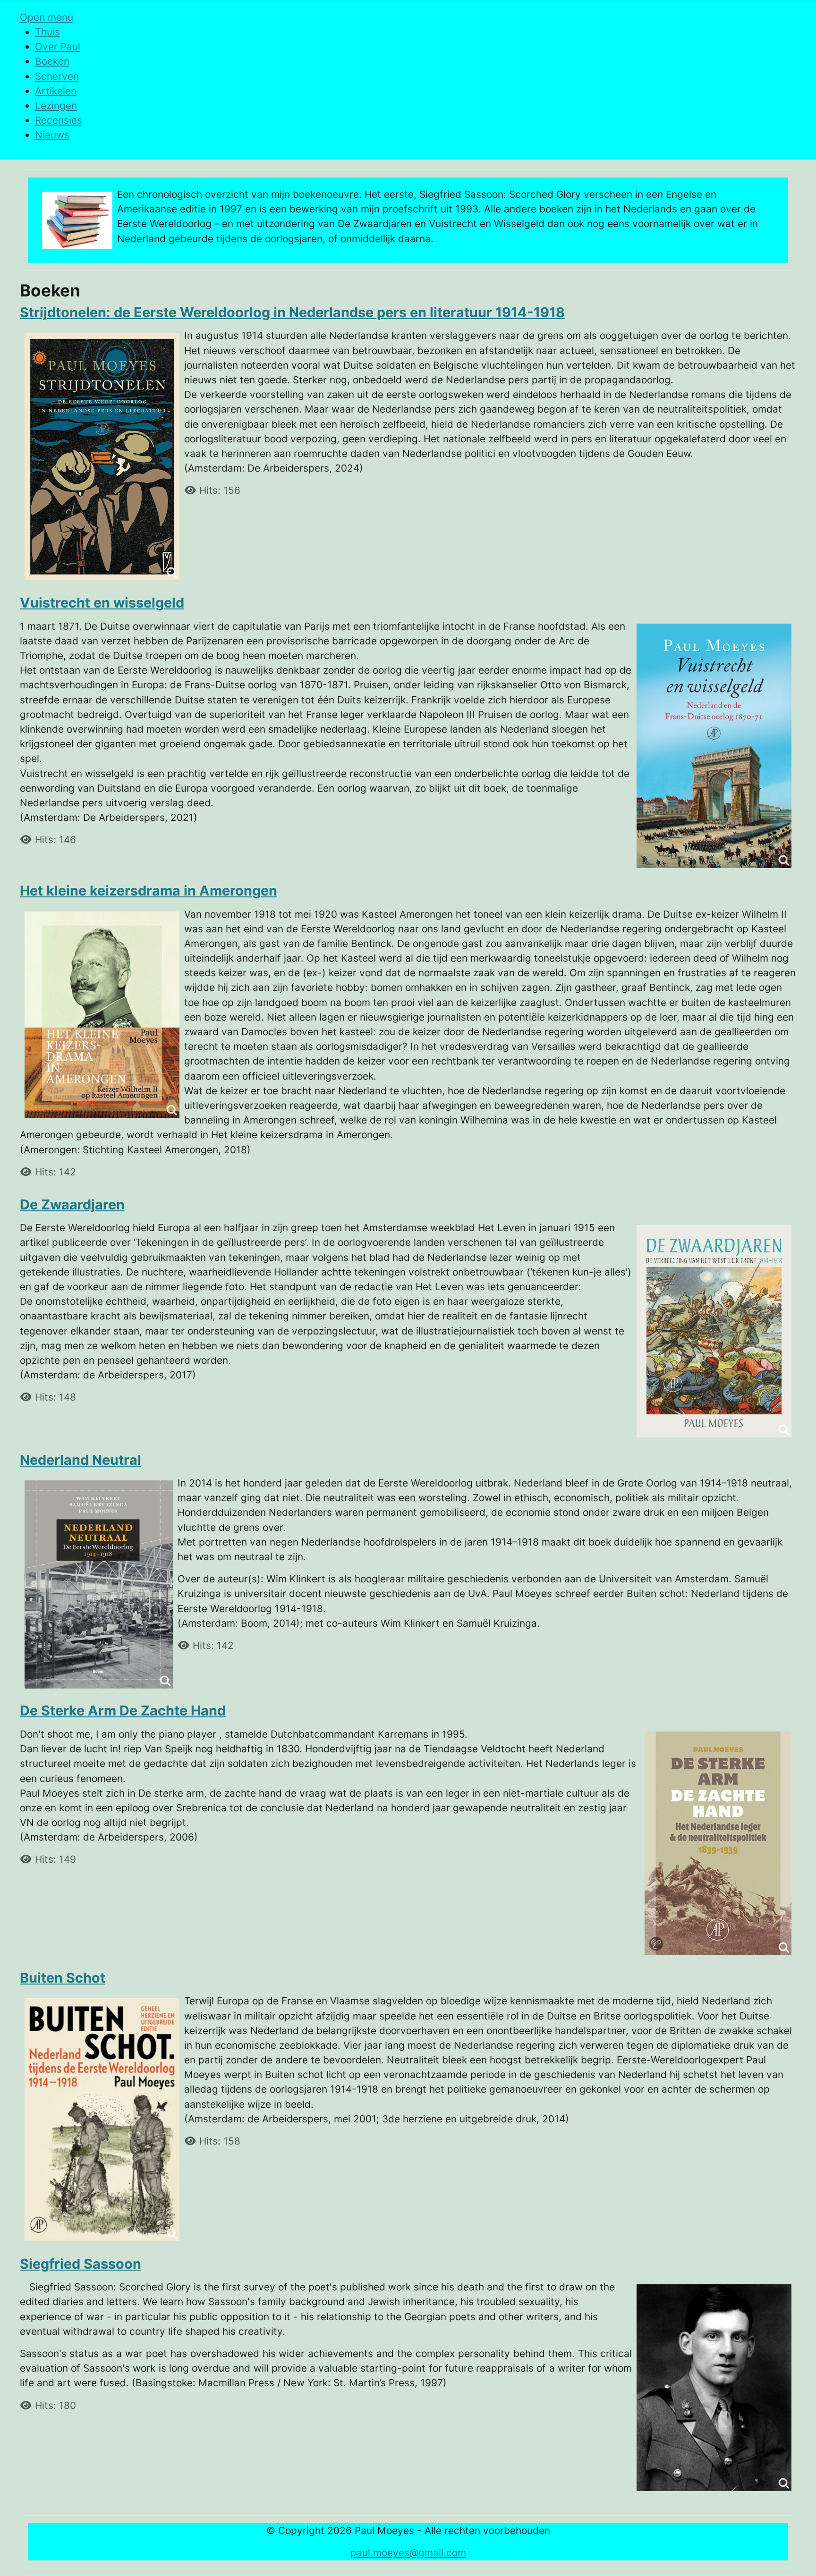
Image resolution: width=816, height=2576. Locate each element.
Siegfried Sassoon (81, 2264)
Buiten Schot (63, 1978)
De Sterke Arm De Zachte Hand (123, 1710)
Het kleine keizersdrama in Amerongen (149, 891)
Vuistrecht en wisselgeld (102, 603)
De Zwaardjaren (72, 1204)
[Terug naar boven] (797, 2556)
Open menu (47, 17)
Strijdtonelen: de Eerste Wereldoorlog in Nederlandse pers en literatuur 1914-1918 (292, 312)
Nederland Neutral (81, 1460)
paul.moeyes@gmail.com (408, 2553)
